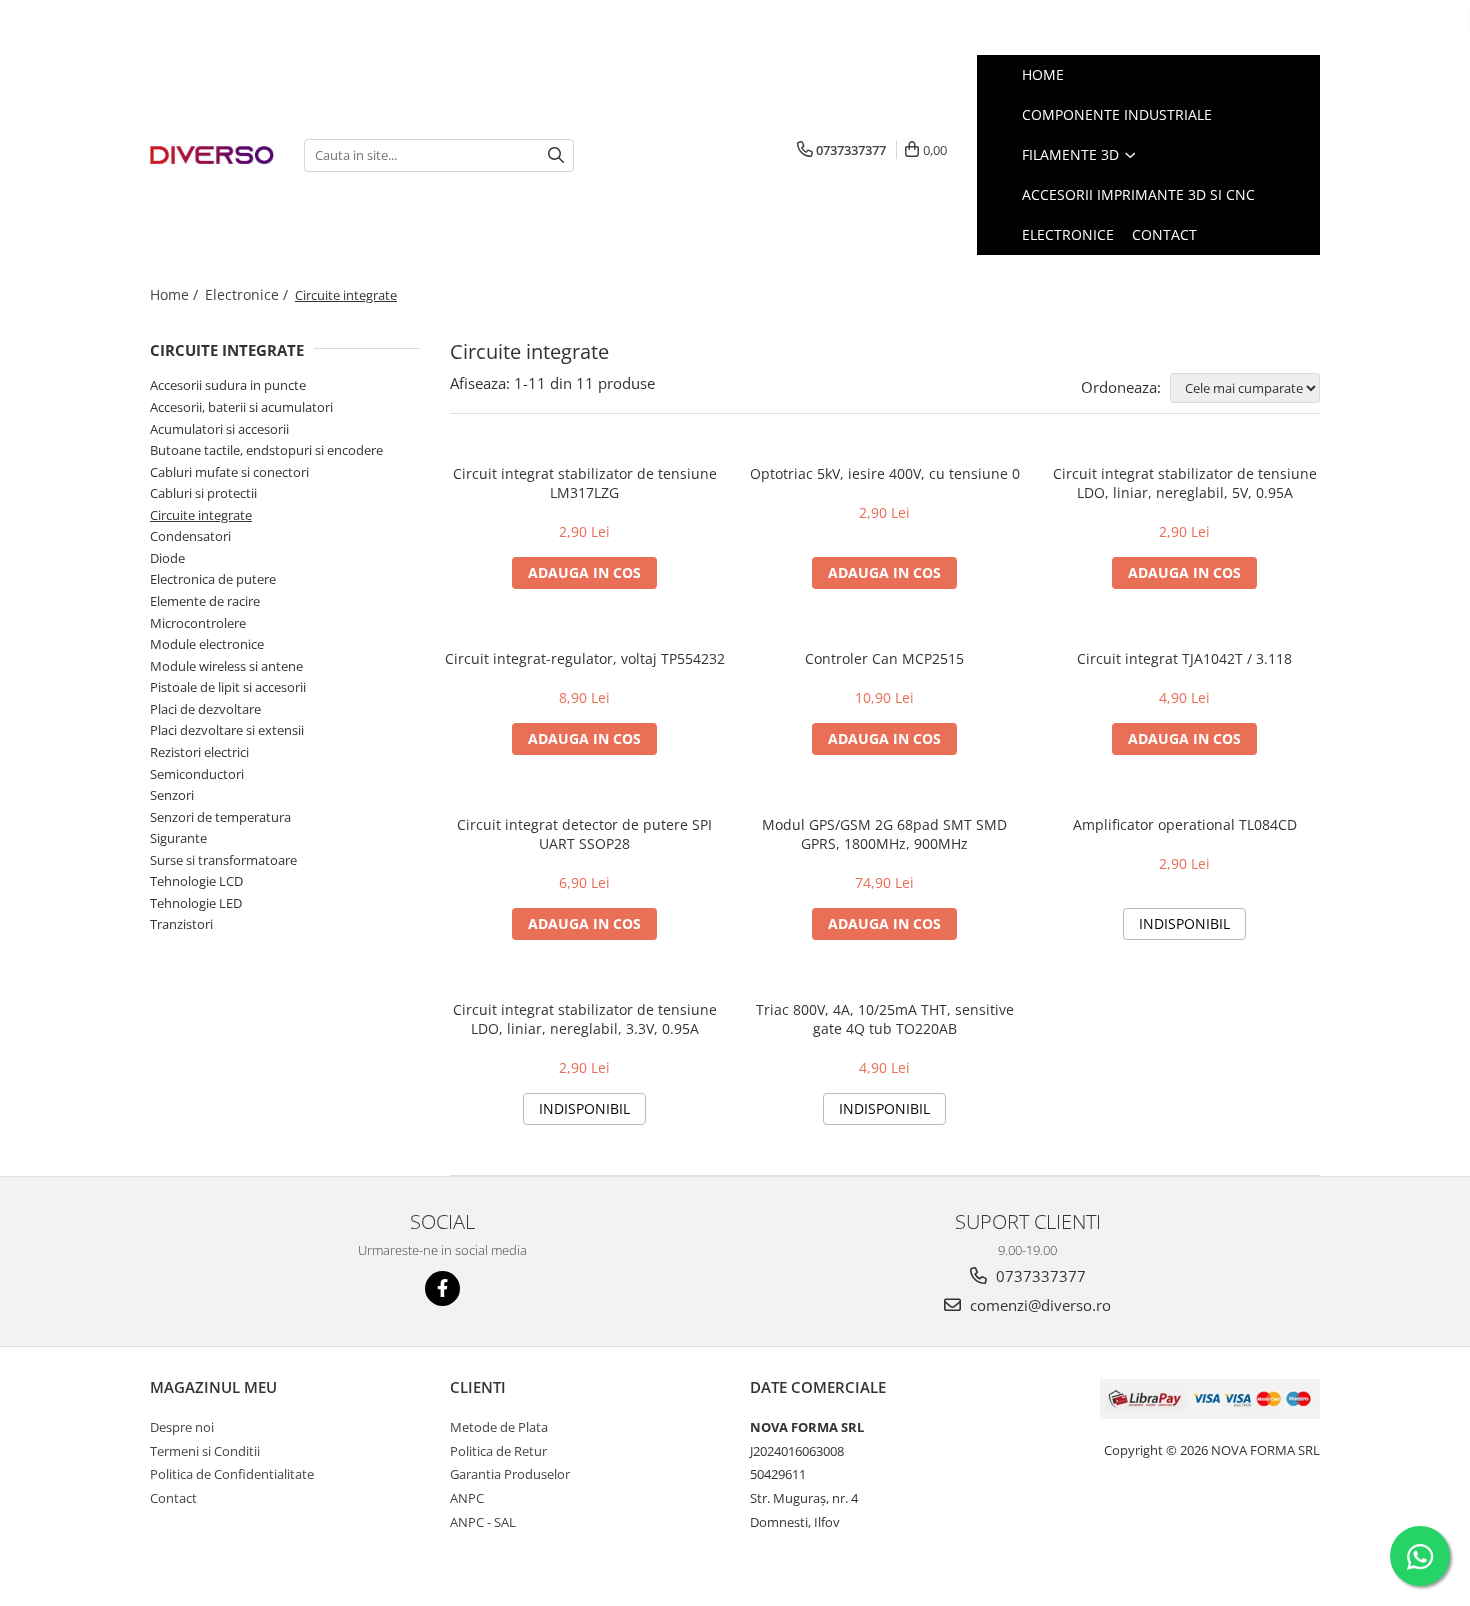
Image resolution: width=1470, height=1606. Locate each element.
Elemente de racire (205, 601)
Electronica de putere (213, 579)
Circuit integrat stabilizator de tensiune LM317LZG (585, 483)
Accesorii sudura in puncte (228, 385)
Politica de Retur (498, 1451)
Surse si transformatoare (223, 860)
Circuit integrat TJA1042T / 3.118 (1184, 658)
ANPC (467, 1498)
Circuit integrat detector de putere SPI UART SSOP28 (584, 834)
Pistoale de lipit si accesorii (228, 687)
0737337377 (1039, 1276)
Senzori (172, 795)
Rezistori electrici (199, 752)
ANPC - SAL (483, 1522)
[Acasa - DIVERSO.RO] (212, 155)
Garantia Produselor (510, 1474)
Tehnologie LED (196, 903)
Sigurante (178, 838)
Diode (167, 558)
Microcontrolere (198, 623)
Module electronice (207, 644)
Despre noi (182, 1427)
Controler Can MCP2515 (884, 658)
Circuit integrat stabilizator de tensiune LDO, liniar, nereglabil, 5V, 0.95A (1185, 483)
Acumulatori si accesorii (219, 429)
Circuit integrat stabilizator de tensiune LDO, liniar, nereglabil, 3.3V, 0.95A (585, 1019)
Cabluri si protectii (203, 493)
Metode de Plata (499, 1427)
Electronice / (248, 294)
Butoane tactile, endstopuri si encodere (266, 450)
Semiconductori (197, 774)
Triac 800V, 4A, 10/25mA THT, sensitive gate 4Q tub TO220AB (885, 1019)
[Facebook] (442, 1288)
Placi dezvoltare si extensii (227, 730)
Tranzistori (181, 924)
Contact (173, 1498)
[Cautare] (556, 155)
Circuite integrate (201, 515)
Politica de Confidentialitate (232, 1474)
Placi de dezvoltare (205, 709)
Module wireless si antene (226, 666)
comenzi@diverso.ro (1038, 1305)
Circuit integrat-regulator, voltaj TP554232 (585, 658)
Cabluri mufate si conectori (229, 472)
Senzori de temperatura (220, 817)
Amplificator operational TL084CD (1185, 824)
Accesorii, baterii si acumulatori (241, 407)
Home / (176, 294)
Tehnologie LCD (196, 881)
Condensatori (190, 536)
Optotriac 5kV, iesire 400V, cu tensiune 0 (885, 473)
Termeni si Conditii (205, 1451)
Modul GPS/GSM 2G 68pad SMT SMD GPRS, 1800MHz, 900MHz (884, 834)
